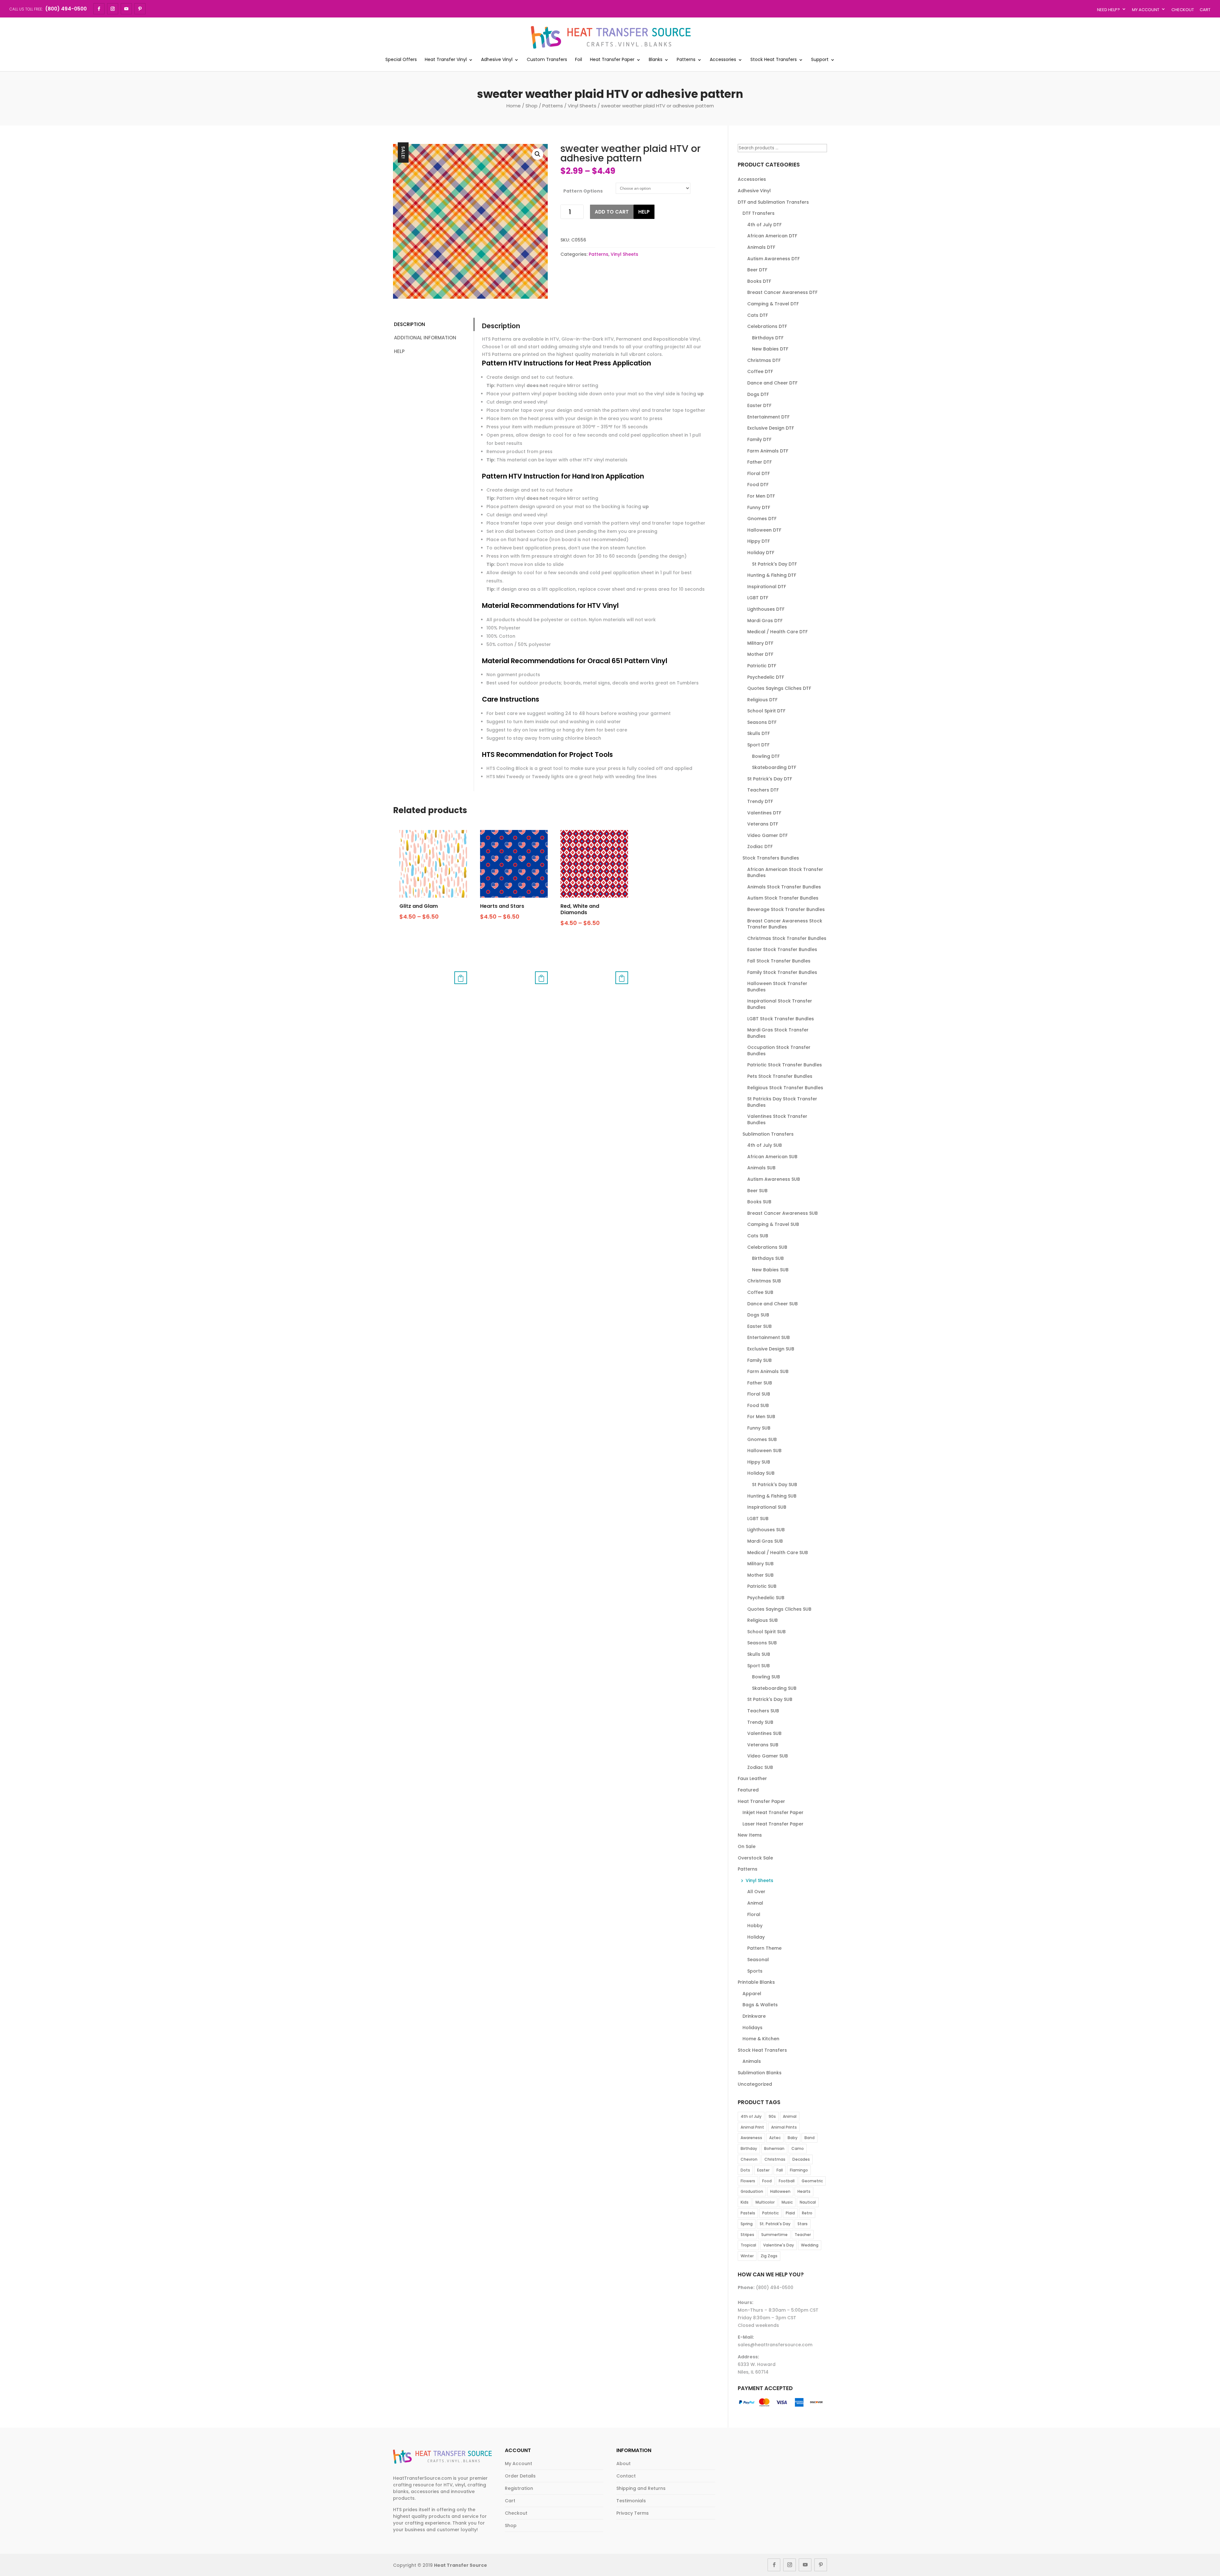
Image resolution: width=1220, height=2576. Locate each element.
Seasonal (758, 1960)
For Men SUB (761, 1417)
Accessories (723, 60)
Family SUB (759, 1360)
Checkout (1183, 10)
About (624, 2464)
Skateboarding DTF (774, 767)
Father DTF (759, 462)
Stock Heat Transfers (774, 60)
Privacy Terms (633, 2513)
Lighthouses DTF (766, 609)
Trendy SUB (760, 1722)
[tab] (433, 325)
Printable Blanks (756, 1982)
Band (810, 2138)
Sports (755, 1971)
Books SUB (759, 1202)
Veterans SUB (763, 1745)
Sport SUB (759, 1666)
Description (410, 324)
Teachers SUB (763, 1711)
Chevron (749, 2159)
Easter (763, 2170)
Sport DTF (758, 745)
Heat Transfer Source (461, 2565)
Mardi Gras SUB (765, 1541)
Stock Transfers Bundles (771, 858)
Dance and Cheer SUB (773, 1304)
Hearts (804, 2191)
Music (787, 2202)
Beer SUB (757, 1191)
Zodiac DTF (760, 846)
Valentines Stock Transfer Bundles (777, 1119)
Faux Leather (752, 1778)
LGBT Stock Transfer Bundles (781, 1019)
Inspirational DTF (767, 587)
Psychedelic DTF (766, 677)
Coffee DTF (760, 371)
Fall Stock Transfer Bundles (779, 961)
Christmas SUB (764, 1281)
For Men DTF (761, 496)
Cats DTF (758, 315)
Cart (1205, 10)
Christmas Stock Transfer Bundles (787, 938)
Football (787, 2181)
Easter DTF (759, 405)
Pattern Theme (764, 1948)
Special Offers (401, 60)
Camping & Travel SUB (773, 1224)
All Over (756, 1892)
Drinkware (754, 2016)
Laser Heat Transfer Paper (773, 1824)
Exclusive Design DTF (771, 428)
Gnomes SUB (762, 1439)
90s (772, 2116)
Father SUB (760, 1383)
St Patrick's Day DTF (774, 564)
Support (820, 60)
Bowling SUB (766, 1677)
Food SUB (758, 1405)
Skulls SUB (759, 1654)
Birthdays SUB (768, 1258)
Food (767, 2181)
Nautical (808, 2202)
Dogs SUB (758, 1315)
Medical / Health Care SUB (778, 1553)
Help (644, 212)
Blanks (656, 60)
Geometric (812, 2181)
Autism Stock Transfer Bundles (783, 898)
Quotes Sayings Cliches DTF (779, 688)
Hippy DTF (759, 541)
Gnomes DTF (762, 519)
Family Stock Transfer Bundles (782, 972)
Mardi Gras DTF (765, 621)
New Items (750, 1835)
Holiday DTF (761, 553)
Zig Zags (769, 2256)
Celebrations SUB (767, 1247)
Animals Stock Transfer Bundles (784, 887)
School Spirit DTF (766, 711)
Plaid (790, 2213)
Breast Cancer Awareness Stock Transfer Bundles (785, 924)
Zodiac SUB (760, 1767)
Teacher (803, 2235)
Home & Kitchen (761, 2039)
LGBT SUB (758, 1519)
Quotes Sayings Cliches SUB (779, 1609)
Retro (807, 2213)
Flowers (748, 2181)
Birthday (749, 2148)
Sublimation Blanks (760, 2073)
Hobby (755, 1926)
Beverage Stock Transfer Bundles (786, 909)
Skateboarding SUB (774, 1688)
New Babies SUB (770, 1270)
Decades (801, 2159)
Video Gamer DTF (767, 835)
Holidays (752, 2028)
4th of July (751, 2116)
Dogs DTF (758, 394)
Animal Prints (784, 2127)
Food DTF (758, 485)
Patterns (686, 60)
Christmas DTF (764, 360)
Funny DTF (759, 507)
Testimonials (631, 2501)
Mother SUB (760, 1575)
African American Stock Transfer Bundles (785, 873)
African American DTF (772, 236)
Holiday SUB (761, 1473)
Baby (793, 2138)
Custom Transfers (547, 60)
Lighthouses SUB (766, 1530)
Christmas (775, 2159)
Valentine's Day (779, 2245)
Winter (747, 2256)
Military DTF (760, 643)
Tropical (748, 2245)
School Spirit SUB (766, 1632)
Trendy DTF (760, 801)
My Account (1146, 10)
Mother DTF (760, 654)
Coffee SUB (760, 1292)
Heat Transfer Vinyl (446, 60)
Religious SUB (762, 1620)
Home (514, 106)
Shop (532, 106)
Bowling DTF (766, 756)
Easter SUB (759, 1326)
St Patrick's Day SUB (775, 1485)
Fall (780, 2170)
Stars (803, 2224)
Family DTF (759, 439)
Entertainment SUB (769, 1337)
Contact (626, 2476)
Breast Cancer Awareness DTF (782, 292)
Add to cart (612, 212)
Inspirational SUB (767, 1507)
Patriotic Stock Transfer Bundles (785, 1065)
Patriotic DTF (762, 666)
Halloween (780, 2191)
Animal (755, 1903)
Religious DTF (762, 700)
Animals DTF (761, 247)
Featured (748, 1790)
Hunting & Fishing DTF (772, 575)
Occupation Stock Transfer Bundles (779, 1050)
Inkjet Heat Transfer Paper (773, 1812)
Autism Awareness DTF (773, 259)
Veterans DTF (763, 824)
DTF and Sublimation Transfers (773, 202)
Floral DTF (759, 473)
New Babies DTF (770, 349)
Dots (745, 2170)
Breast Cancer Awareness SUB (783, 1213)
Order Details (520, 2476)
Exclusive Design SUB (771, 1349)
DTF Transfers (759, 213)
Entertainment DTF (768, 417)
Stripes (747, 2235)
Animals (752, 2061)
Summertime (774, 2235)
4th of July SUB (765, 1145)
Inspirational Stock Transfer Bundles (780, 1004)
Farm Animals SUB (768, 1371)
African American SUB (772, 1157)
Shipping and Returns (641, 2488)
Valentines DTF (764, 813)
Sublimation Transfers (768, 1134)
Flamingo (799, 2170)
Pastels (748, 2213)
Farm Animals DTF (768, 451)
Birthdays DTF (768, 338)
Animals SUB (761, 1168)
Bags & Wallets (760, 2005)
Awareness (751, 2138)
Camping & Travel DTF (773, 304)
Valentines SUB (764, 1733)
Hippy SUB (759, 1462)
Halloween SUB (764, 1451)
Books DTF (759, 281)
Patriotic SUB (762, 1586)
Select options (461, 978)
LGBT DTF (758, 598)
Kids (745, 2202)
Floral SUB (759, 1394)
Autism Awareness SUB (774, 1179)
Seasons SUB (762, 1643)
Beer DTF (757, 270)
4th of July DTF (764, 225)
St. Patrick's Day (775, 2224)
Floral (754, 1914)
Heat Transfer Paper (612, 60)
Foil (579, 60)
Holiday (756, 1937)
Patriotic (770, 2213)
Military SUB (760, 1564)
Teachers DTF (763, 790)
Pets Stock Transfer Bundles (780, 1076)
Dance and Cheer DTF (772, 383)
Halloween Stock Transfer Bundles (777, 987)
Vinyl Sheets (582, 106)
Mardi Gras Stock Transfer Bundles (778, 1033)
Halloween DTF (764, 530)
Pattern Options (583, 191)
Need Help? (1108, 10)
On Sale (747, 1846)
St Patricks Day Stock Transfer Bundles (782, 1102)
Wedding (810, 2245)
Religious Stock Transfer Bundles (785, 1088)
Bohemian (774, 2148)
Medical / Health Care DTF (777, 632)
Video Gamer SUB (768, 1756)
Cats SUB (758, 1236)
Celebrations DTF (767, 326)
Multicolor (765, 2202)
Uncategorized (755, 2084)
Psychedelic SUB (766, 1598)
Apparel (752, 1994)
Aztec (775, 2138)
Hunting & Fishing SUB (772, 1496)
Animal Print (752, 2127)
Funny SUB (759, 1428)
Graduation (752, 2191)
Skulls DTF (759, 733)
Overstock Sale (755, 1858)
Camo (798, 2148)
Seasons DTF (762, 722)
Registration (519, 2488)
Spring (747, 2224)
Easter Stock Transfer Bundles (782, 949)
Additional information (425, 338)
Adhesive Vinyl (497, 60)
